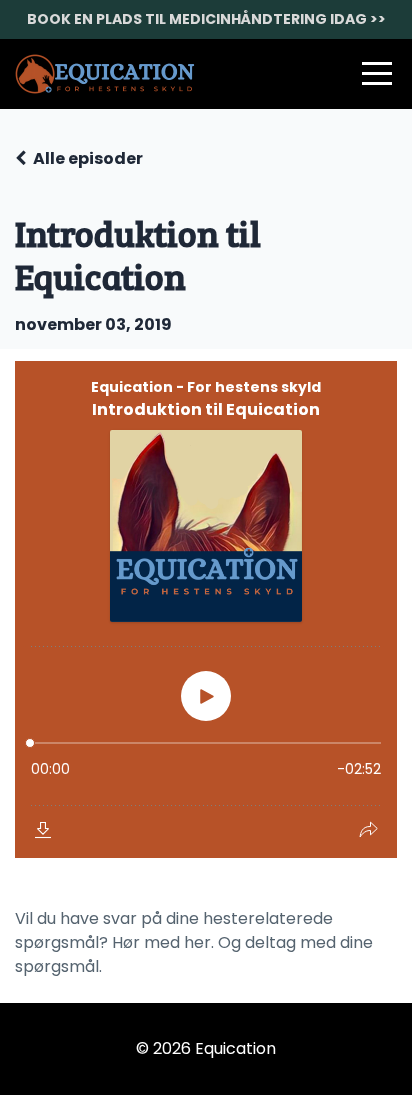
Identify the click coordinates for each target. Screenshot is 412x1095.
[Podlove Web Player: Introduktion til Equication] (206, 609)
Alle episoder (88, 158)
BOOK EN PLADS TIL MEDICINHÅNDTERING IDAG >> (206, 19)
